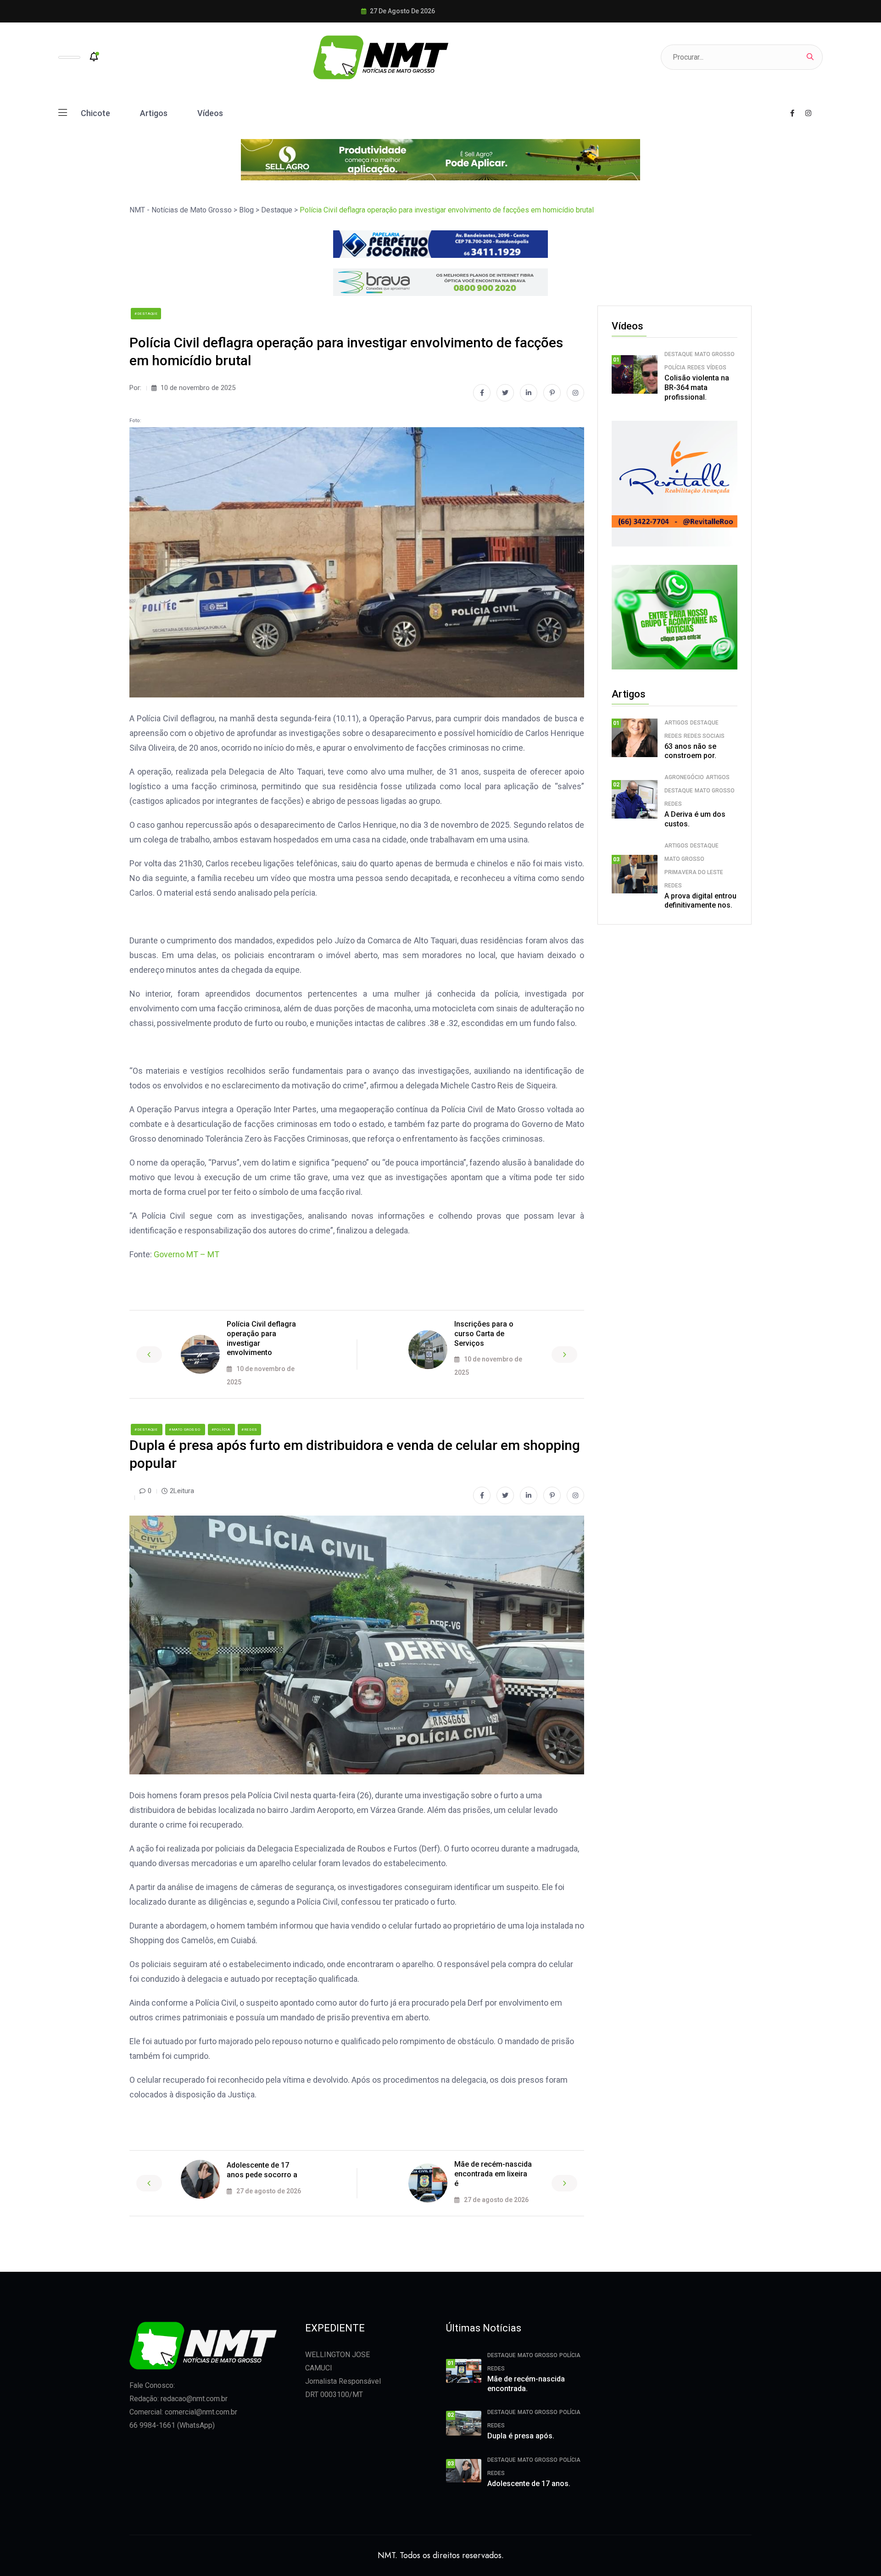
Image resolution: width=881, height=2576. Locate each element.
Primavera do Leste (694, 872)
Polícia (675, 368)
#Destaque (146, 314)
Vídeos (210, 113)
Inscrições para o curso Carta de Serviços (484, 1334)
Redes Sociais (704, 736)
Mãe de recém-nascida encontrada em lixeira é (493, 2174)
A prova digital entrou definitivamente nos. (700, 901)
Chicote (95, 113)
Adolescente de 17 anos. (529, 2484)
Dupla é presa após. (521, 2436)
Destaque (679, 354)
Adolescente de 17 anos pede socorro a (262, 2170)
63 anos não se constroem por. (690, 751)
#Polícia (221, 1430)
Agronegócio (684, 777)
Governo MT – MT (187, 1254)
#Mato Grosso (185, 1430)
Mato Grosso (715, 354)
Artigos (154, 113)
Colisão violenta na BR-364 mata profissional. (697, 388)
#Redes (249, 1430)
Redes (696, 368)
